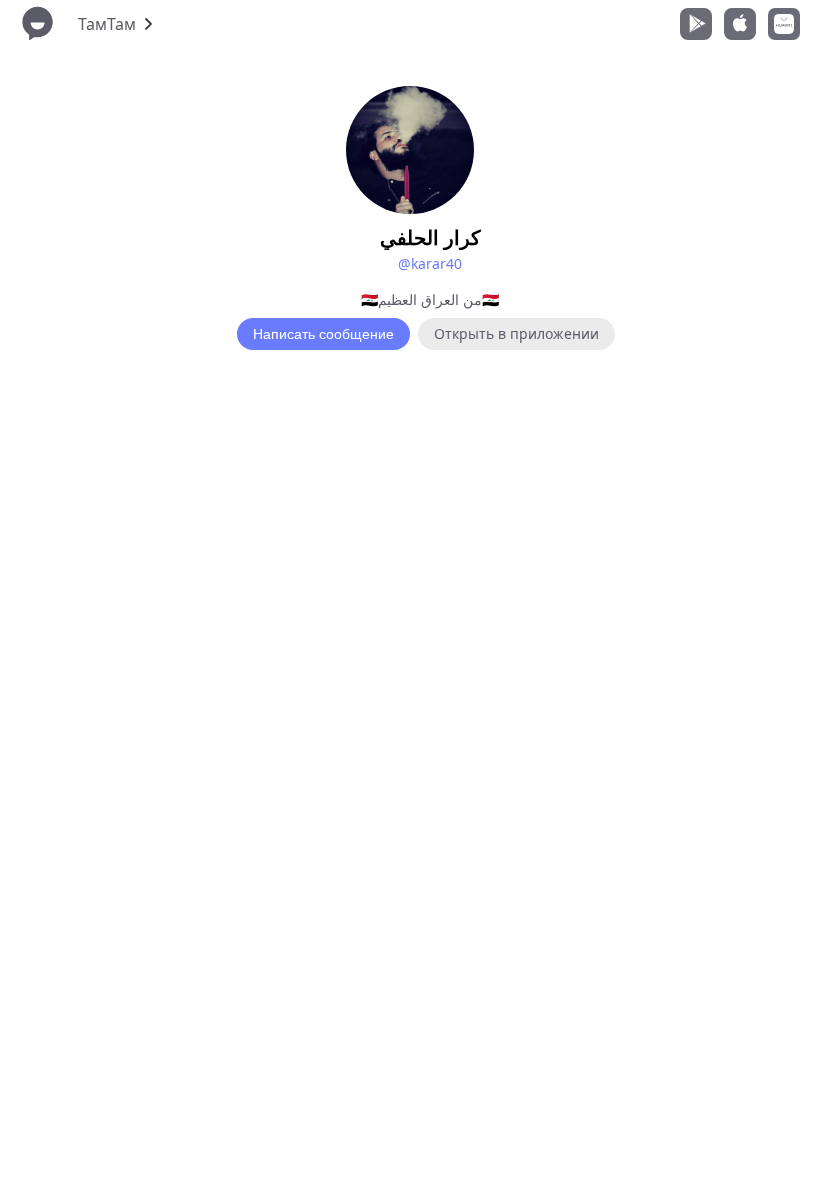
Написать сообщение (323, 334)
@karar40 (430, 263)
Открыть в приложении (516, 333)
